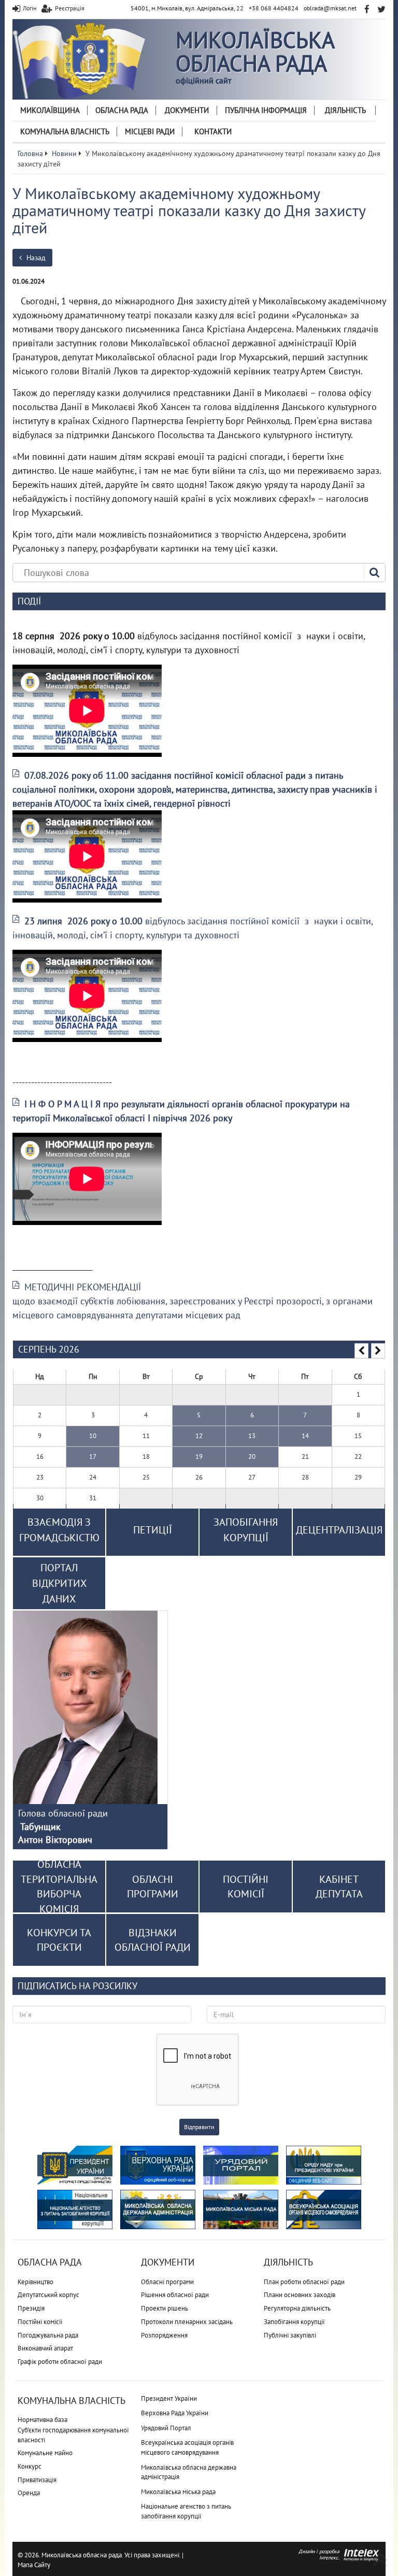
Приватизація (37, 2480)
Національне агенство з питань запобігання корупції (186, 2511)
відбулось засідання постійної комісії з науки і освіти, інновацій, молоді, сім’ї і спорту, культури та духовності (193, 928)
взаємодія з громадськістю (59, 1530)
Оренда (29, 2493)
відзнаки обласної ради (153, 1940)
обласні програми (153, 1887)
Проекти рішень (165, 2308)
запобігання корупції (246, 1530)
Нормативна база (42, 2420)
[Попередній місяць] (361, 1351)
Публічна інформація (266, 110)
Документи (187, 110)
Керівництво (35, 2282)
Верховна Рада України (175, 2413)
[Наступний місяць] (378, 1351)
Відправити (199, 2127)
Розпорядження (164, 2335)
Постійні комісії (40, 2322)
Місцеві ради (150, 131)
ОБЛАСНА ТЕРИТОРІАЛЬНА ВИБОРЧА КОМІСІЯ (59, 1887)
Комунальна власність (65, 131)
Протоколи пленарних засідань (187, 2322)
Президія (31, 2308)
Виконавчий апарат (45, 2348)
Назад (35, 258)
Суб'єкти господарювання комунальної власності (73, 2435)
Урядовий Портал (166, 2428)
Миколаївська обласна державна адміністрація (189, 2472)
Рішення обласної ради (175, 2295)
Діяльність (345, 110)
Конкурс (30, 2466)
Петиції (153, 1530)
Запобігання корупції (294, 2322)
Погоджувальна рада (48, 2335)
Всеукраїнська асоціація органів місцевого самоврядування (187, 2447)
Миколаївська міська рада (178, 2492)
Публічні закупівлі (290, 2335)
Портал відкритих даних (59, 1583)
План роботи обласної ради (304, 2282)
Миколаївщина (50, 110)
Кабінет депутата (339, 1887)
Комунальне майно (45, 2453)
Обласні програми (167, 2282)
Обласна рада (122, 110)
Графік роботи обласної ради (60, 2362)
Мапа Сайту (34, 2565)
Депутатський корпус (48, 2295)
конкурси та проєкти (59, 1940)
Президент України (169, 2398)
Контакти (213, 131)
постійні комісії (246, 1887)
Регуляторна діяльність (297, 2308)
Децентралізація (339, 1530)
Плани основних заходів (300, 2295)
